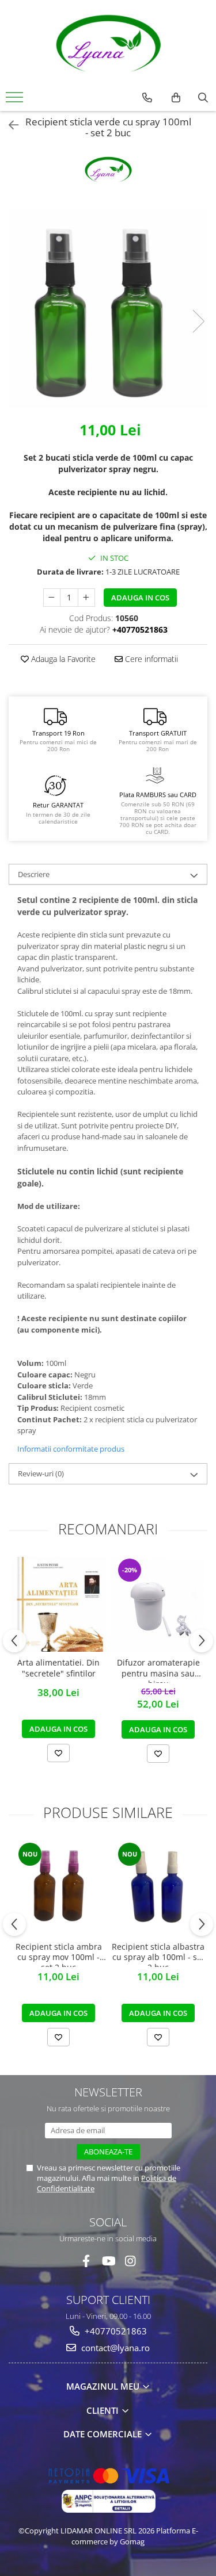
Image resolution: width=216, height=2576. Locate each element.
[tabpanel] (108, 309)
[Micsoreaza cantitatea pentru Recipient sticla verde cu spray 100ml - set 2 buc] (52, 598)
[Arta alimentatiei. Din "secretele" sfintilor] (58, 1604)
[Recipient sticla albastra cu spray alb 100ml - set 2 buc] (158, 1888)
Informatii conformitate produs (71, 1449)
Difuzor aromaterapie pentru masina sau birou (158, 1670)
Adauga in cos (140, 598)
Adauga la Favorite (62, 659)
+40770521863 (115, 2331)
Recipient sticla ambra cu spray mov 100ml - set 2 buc (59, 1954)
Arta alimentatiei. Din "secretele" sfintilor (58, 1668)
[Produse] (16, 101)
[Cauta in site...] (203, 98)
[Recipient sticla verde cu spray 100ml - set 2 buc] (108, 309)
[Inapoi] (9, 125)
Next (198, 321)
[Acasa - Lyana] (108, 43)
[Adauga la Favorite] (58, 1753)
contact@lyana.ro (114, 2348)
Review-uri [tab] (41, 1473)
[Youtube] (108, 2261)
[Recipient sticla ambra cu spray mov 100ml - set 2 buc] (58, 1888)
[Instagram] (130, 2261)
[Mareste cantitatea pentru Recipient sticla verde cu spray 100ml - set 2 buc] (86, 598)
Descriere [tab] (34, 874)
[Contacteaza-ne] (147, 98)
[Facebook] (86, 2261)
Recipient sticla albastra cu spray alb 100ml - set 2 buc (158, 1954)
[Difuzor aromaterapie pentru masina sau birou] (158, 1604)
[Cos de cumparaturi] (176, 98)
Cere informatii (150, 659)
